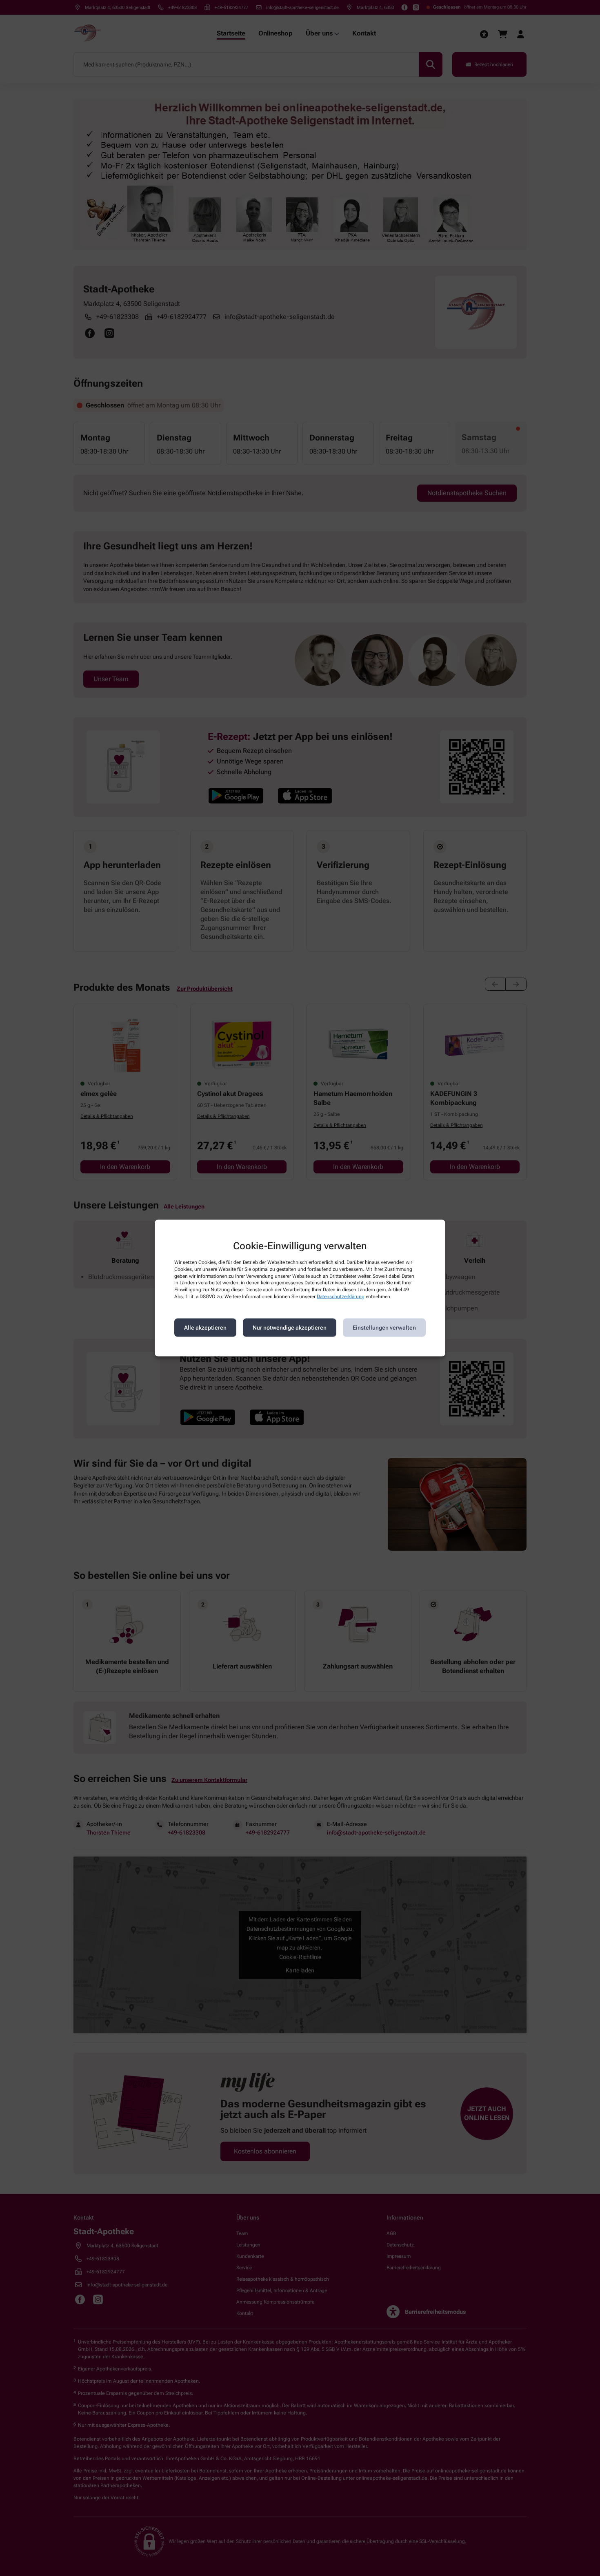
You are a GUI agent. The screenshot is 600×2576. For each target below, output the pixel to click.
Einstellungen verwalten (384, 1328)
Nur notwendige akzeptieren (290, 1328)
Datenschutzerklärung (341, 1297)
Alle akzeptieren (205, 1328)
